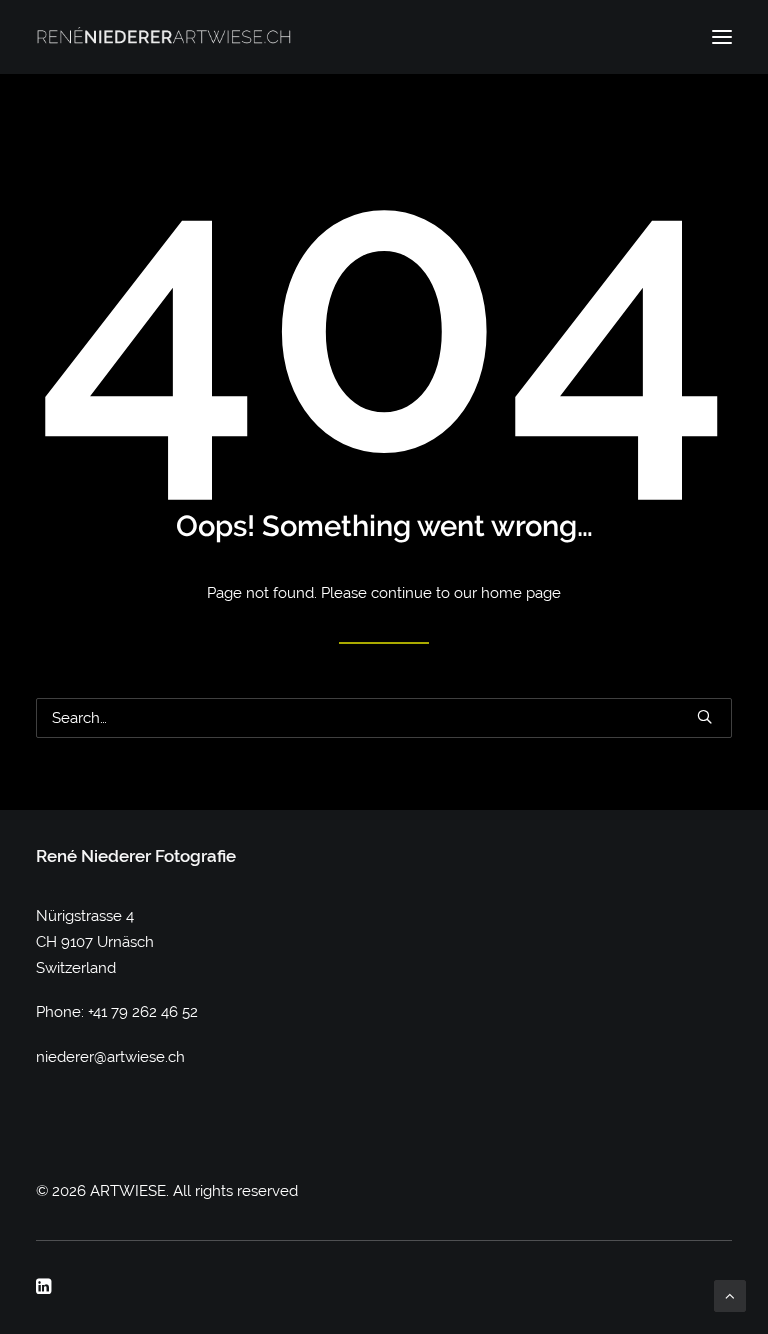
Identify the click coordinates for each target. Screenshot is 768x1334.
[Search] (384, 718)
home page (521, 593)
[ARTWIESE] (164, 37)
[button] (722, 37)
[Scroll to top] (730, 1295)
